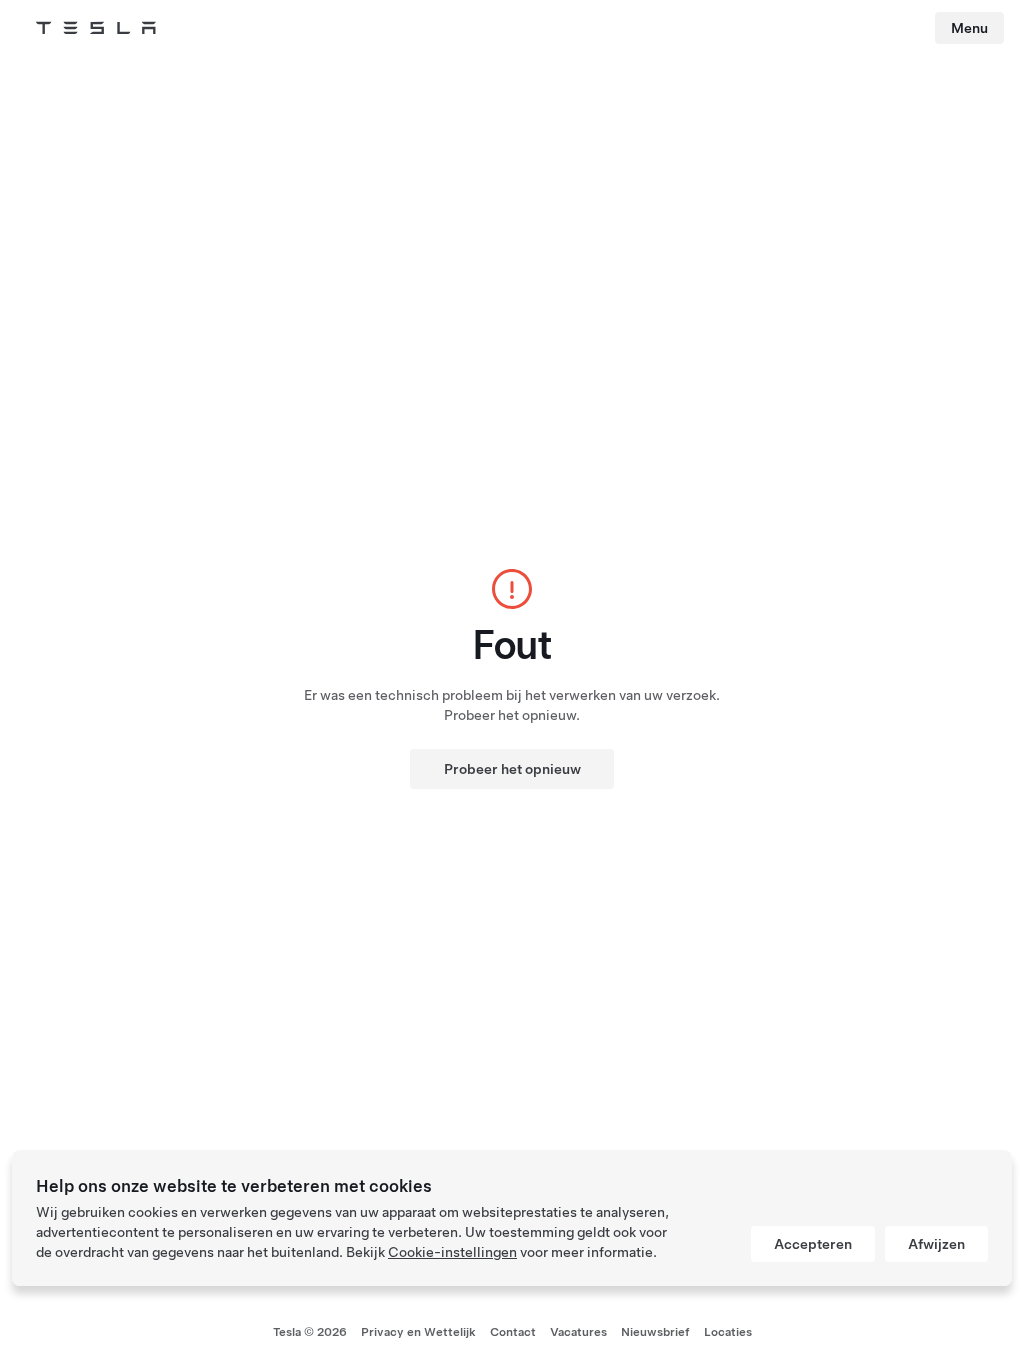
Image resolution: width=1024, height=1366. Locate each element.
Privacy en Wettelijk (418, 1332)
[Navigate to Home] (96, 28)
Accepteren (813, 1244)
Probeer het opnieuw (512, 769)
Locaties (728, 1332)
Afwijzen (936, 1244)
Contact (513, 1332)
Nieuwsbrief (655, 1332)
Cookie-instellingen (452, 1252)
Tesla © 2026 (310, 1332)
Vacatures (578, 1332)
